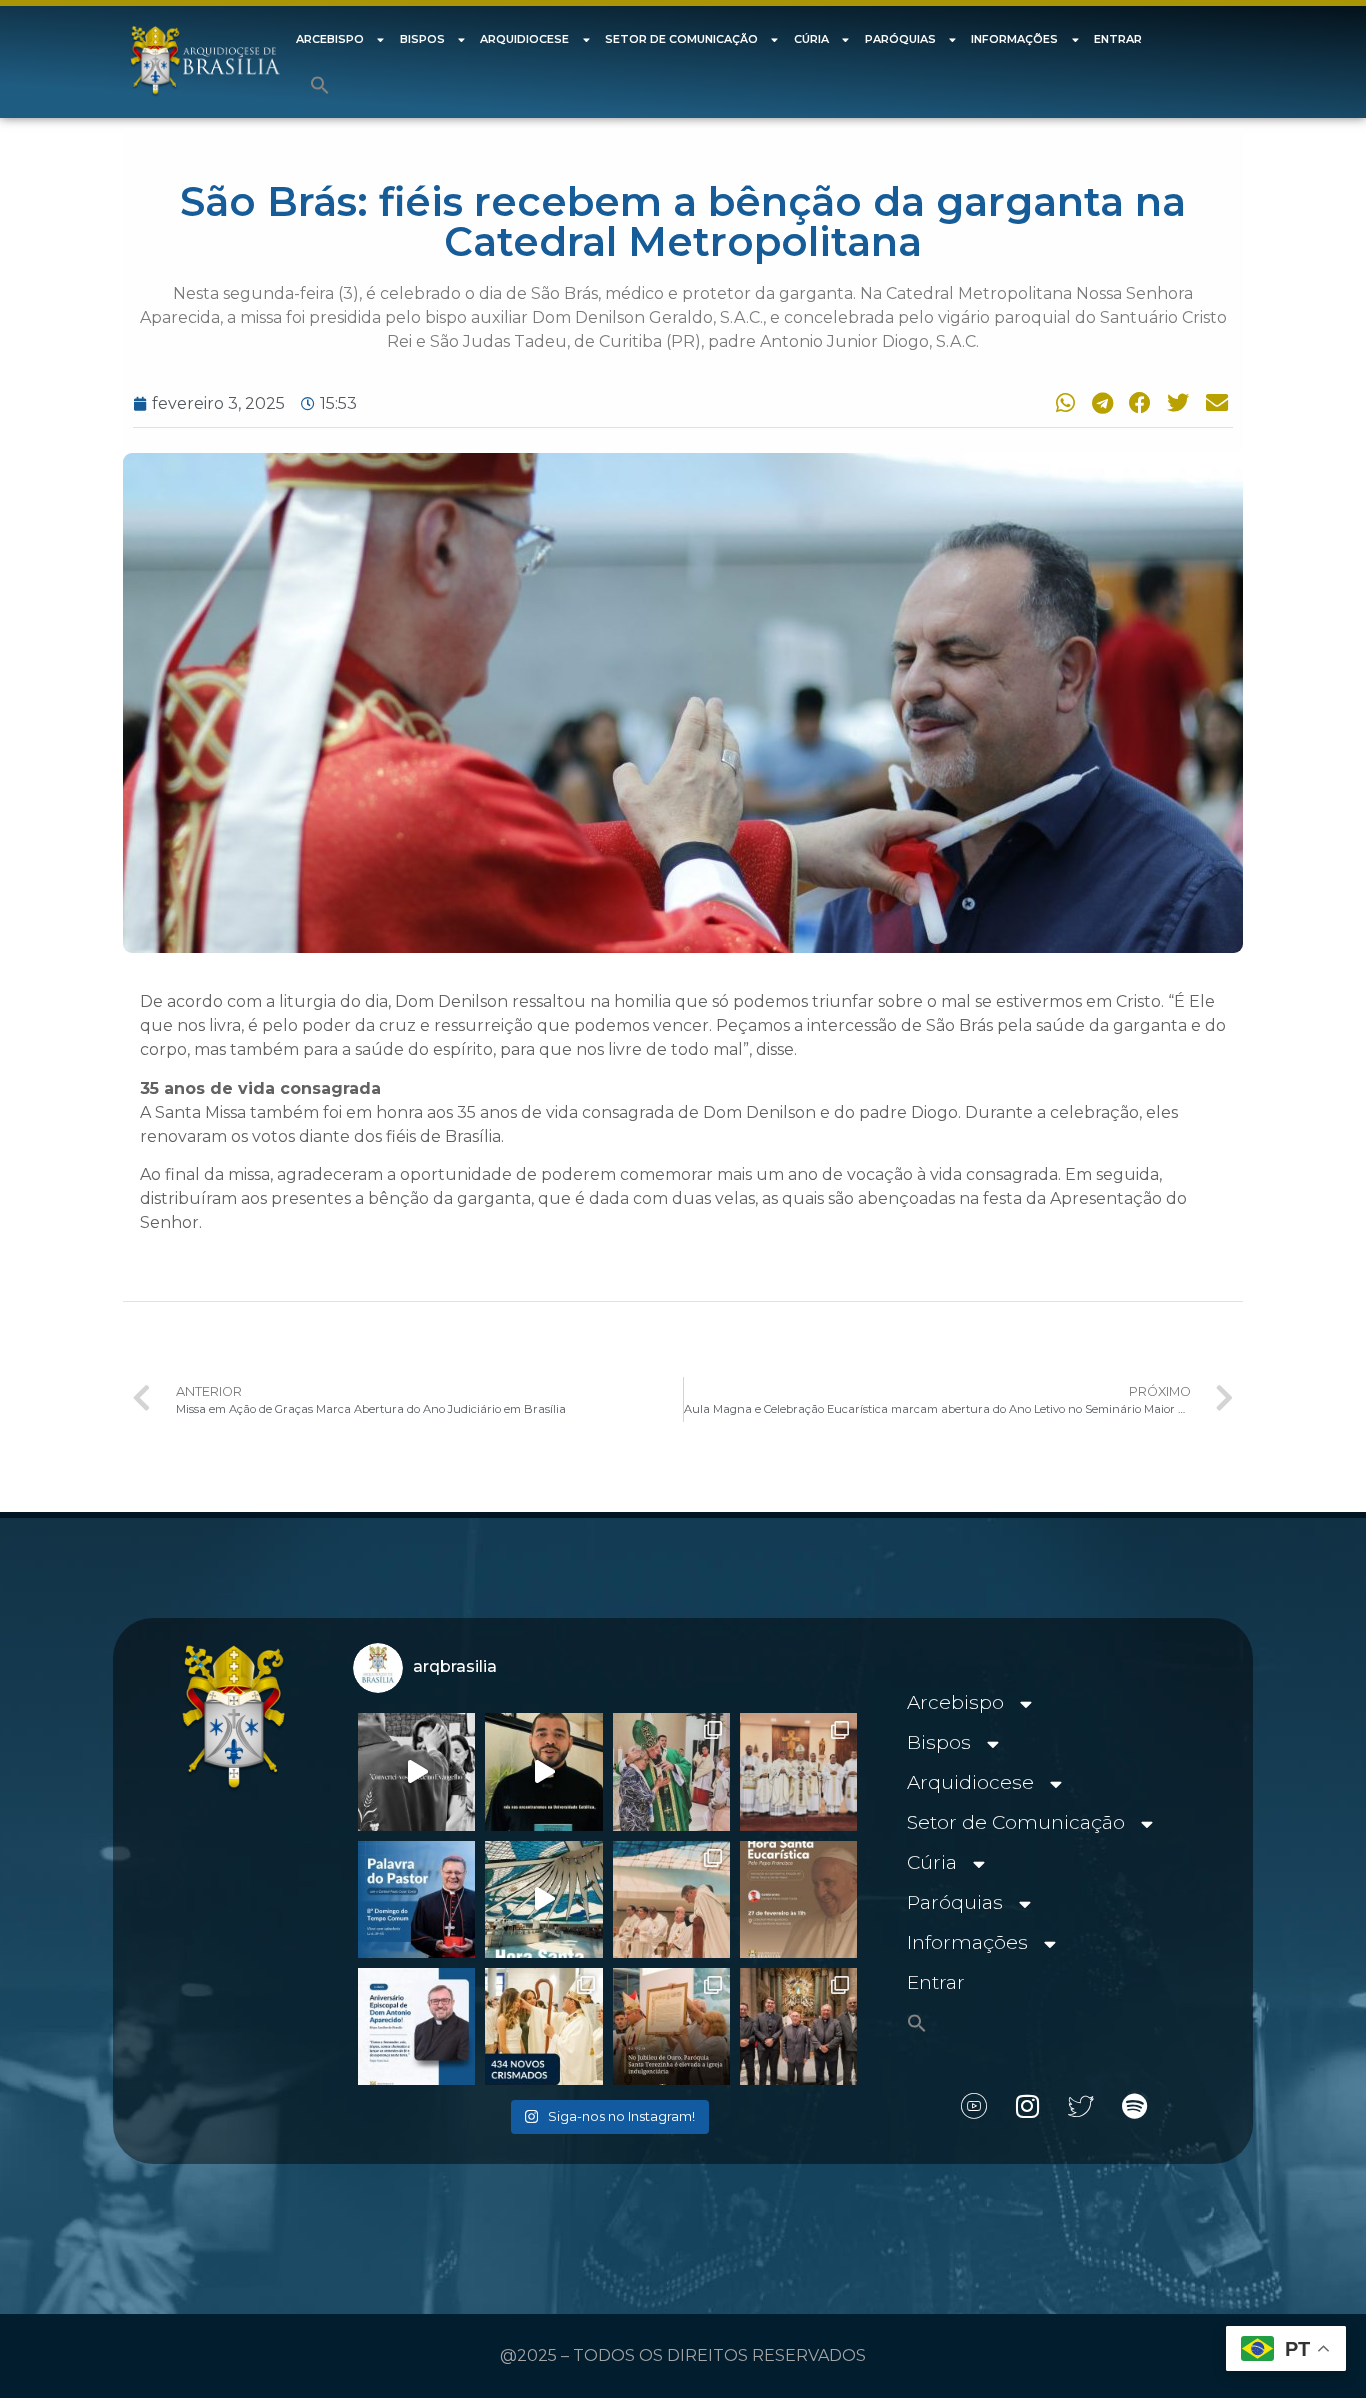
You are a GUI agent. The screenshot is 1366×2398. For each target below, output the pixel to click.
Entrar (1118, 39)
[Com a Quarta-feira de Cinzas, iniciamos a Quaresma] (416, 1771)
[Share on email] (1214, 402)
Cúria (811, 39)
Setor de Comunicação (681, 39)
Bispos (422, 39)
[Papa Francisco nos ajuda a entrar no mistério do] (416, 1899)
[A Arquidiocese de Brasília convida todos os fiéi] (798, 1899)
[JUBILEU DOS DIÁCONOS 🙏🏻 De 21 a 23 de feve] (798, 2026)
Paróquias (900, 39)
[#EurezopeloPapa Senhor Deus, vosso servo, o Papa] (543, 1899)
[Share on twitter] (1176, 402)
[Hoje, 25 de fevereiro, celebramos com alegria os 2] (416, 2026)
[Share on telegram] (1099, 402)
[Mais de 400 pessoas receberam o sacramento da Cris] (543, 2026)
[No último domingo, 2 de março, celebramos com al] (671, 1771)
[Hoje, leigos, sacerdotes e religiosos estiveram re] (671, 1899)
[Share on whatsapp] (1061, 402)
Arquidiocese (524, 39)
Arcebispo (330, 39)
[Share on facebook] (1137, 402)
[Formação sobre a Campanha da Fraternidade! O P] (543, 1771)
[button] (320, 85)
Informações (1014, 39)
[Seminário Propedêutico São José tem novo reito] (798, 1771)
